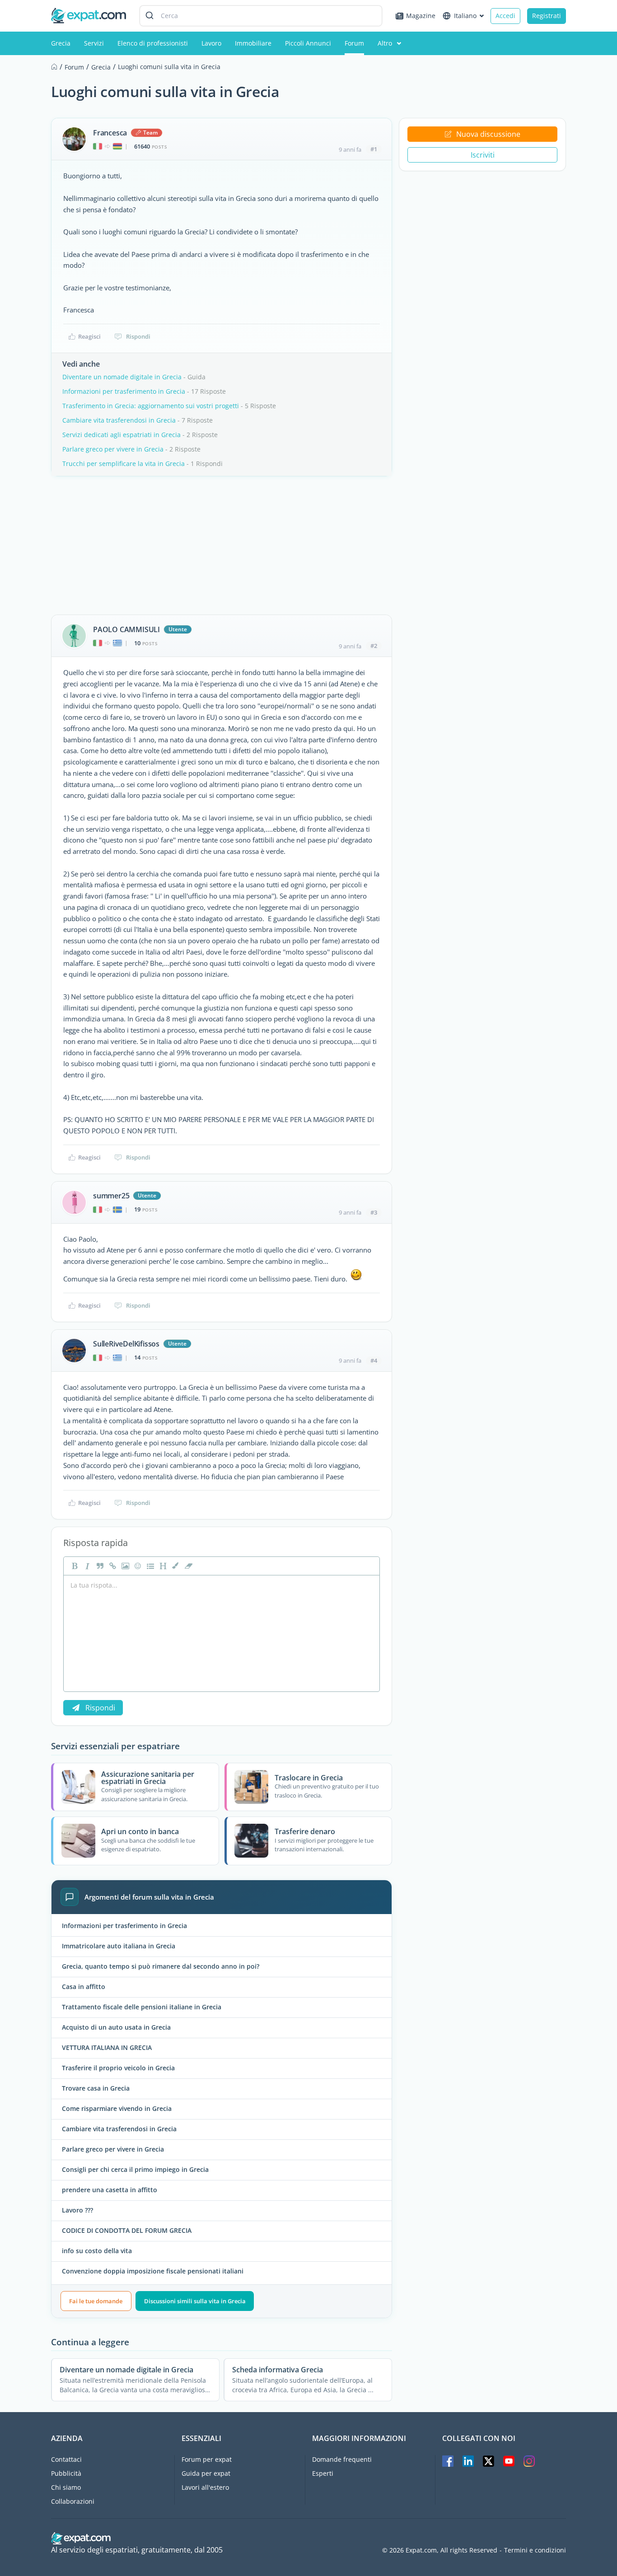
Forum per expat (207, 2459)
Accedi (505, 16)
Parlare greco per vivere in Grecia (113, 449)
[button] (175, 1566)
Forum (354, 43)
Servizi (94, 43)
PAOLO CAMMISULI (126, 629)
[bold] (74, 1566)
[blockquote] (99, 1566)
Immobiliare (253, 43)
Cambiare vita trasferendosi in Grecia (119, 420)
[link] (112, 1566)
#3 (374, 1212)
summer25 (111, 1196)
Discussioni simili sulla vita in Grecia (195, 2301)
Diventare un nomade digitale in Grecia (122, 377)
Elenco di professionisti (153, 43)
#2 (374, 646)
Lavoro (211, 43)
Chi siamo (66, 2487)
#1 (374, 149)
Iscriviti (483, 155)
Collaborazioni (73, 2501)
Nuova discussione (488, 134)
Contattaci (66, 2459)
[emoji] (137, 1566)
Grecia (61, 43)
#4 (374, 1360)
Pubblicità (66, 2473)
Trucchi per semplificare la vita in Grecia (124, 463)
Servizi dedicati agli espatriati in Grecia (122, 435)
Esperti (323, 2473)
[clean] (187, 1566)
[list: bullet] (150, 1566)
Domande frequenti (342, 2459)
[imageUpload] (124, 1566)
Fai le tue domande (96, 2301)
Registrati (547, 16)
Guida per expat (206, 2473)
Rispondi (138, 336)
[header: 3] (162, 1566)
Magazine (421, 16)
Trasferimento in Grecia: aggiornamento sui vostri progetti (151, 406)
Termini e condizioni (535, 2550)
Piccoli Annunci (308, 43)
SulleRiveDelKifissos (126, 1344)
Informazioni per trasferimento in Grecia (124, 391)
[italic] (86, 1566)
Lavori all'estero (205, 2487)
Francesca (110, 133)
